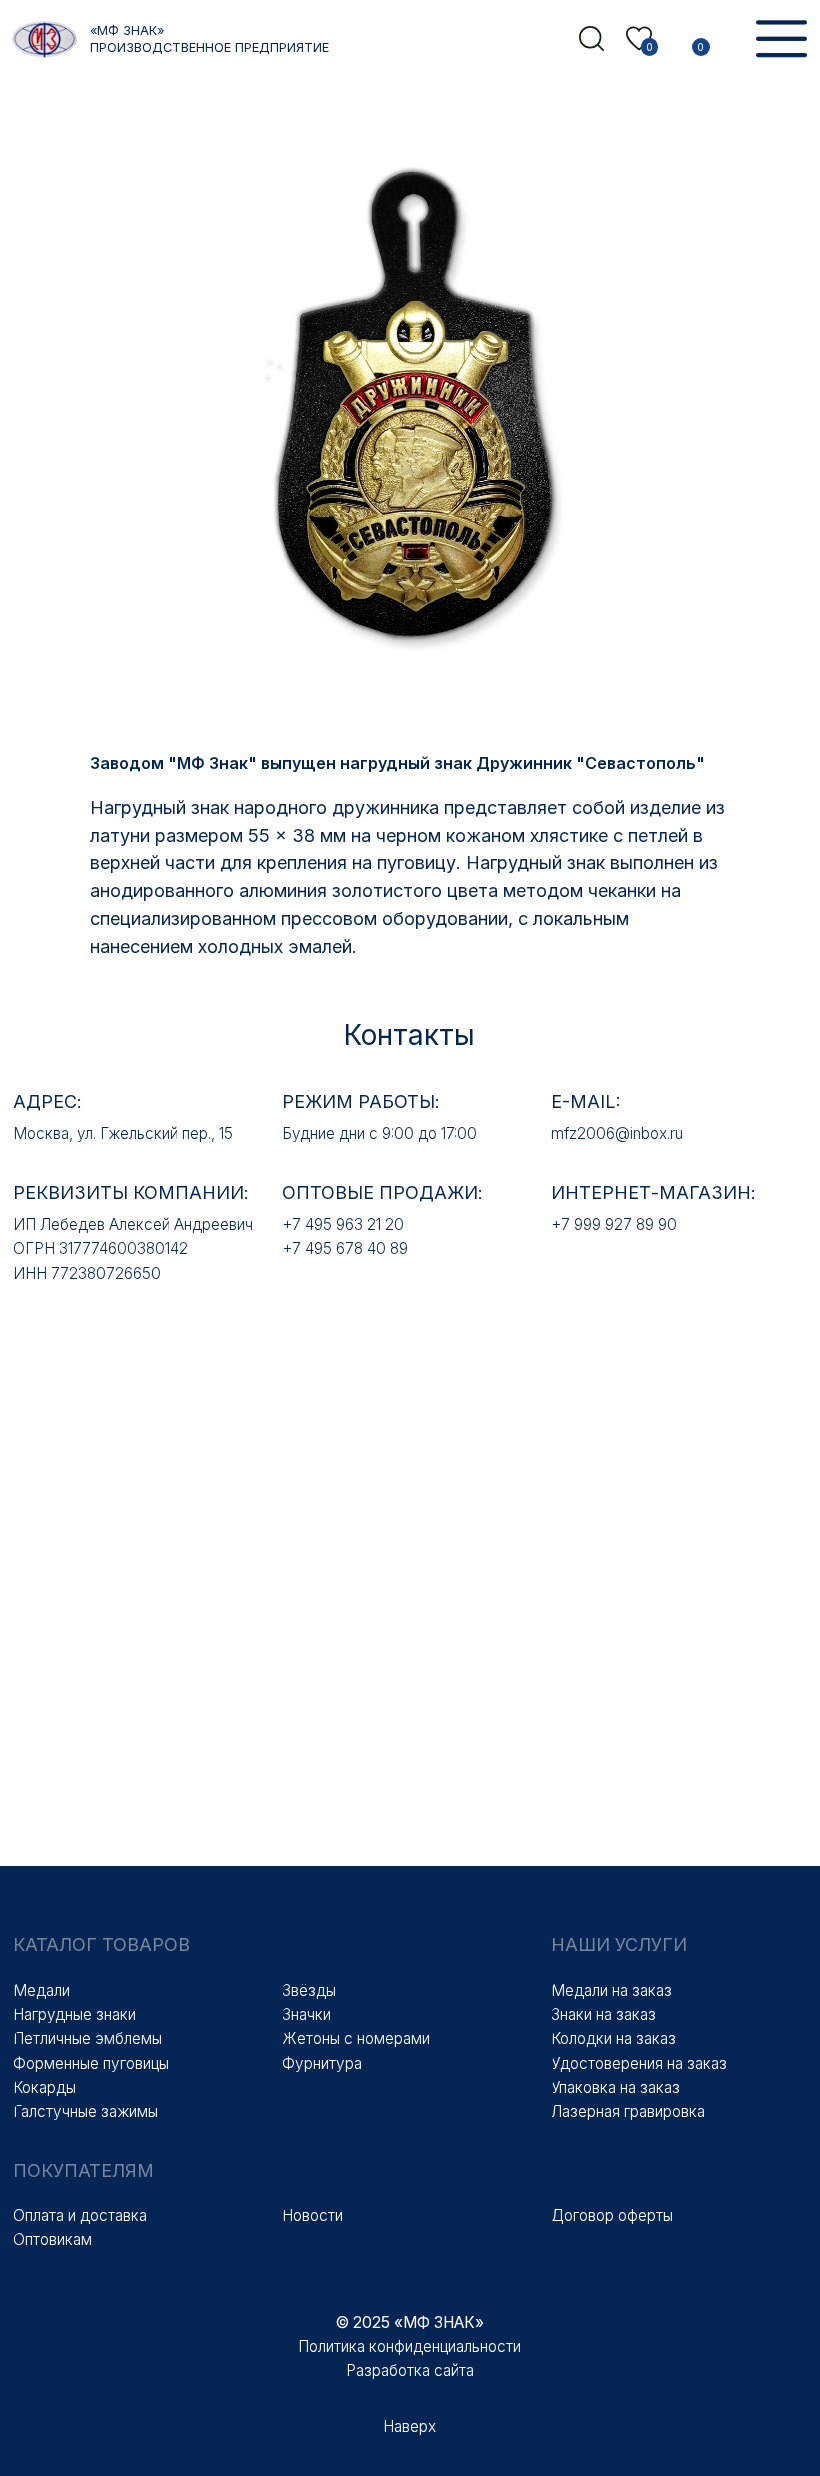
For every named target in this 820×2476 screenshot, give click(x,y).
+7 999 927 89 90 (614, 1224)
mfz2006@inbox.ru (617, 1133)
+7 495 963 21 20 (343, 1224)
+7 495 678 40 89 (345, 1248)
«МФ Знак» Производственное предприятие (209, 39)
